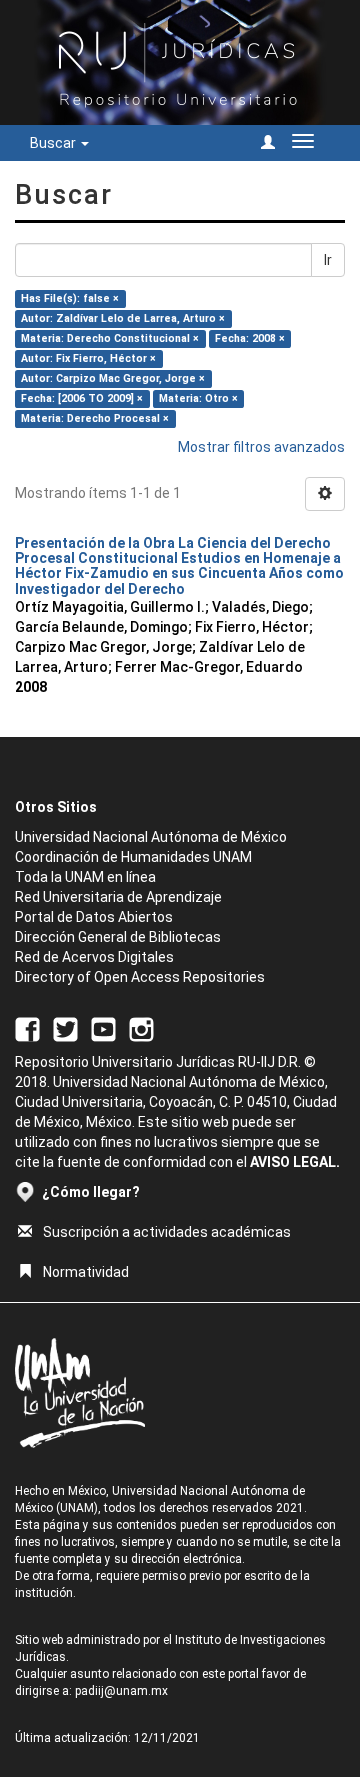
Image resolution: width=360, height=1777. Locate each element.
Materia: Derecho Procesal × (95, 418)
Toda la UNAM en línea (85, 877)
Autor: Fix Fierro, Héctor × (88, 358)
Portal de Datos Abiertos (94, 917)
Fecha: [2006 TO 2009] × (82, 398)
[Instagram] (141, 1028)
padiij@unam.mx (121, 1691)
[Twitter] (65, 1028)
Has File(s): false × (70, 298)
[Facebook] (27, 1028)
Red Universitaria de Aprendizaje (118, 897)
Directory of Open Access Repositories (140, 977)
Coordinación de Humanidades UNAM (133, 857)
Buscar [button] (54, 143)
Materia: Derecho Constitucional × (110, 338)
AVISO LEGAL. (295, 1162)
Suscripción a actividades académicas (167, 1232)
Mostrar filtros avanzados (261, 447)
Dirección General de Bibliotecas (118, 937)
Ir (328, 260)
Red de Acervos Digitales (94, 957)
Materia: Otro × (198, 398)
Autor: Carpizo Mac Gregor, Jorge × (113, 378)
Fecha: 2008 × (250, 338)
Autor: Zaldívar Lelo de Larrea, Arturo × (123, 318)
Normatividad (86, 1272)
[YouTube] (103, 1028)
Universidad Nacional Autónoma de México (151, 837)
